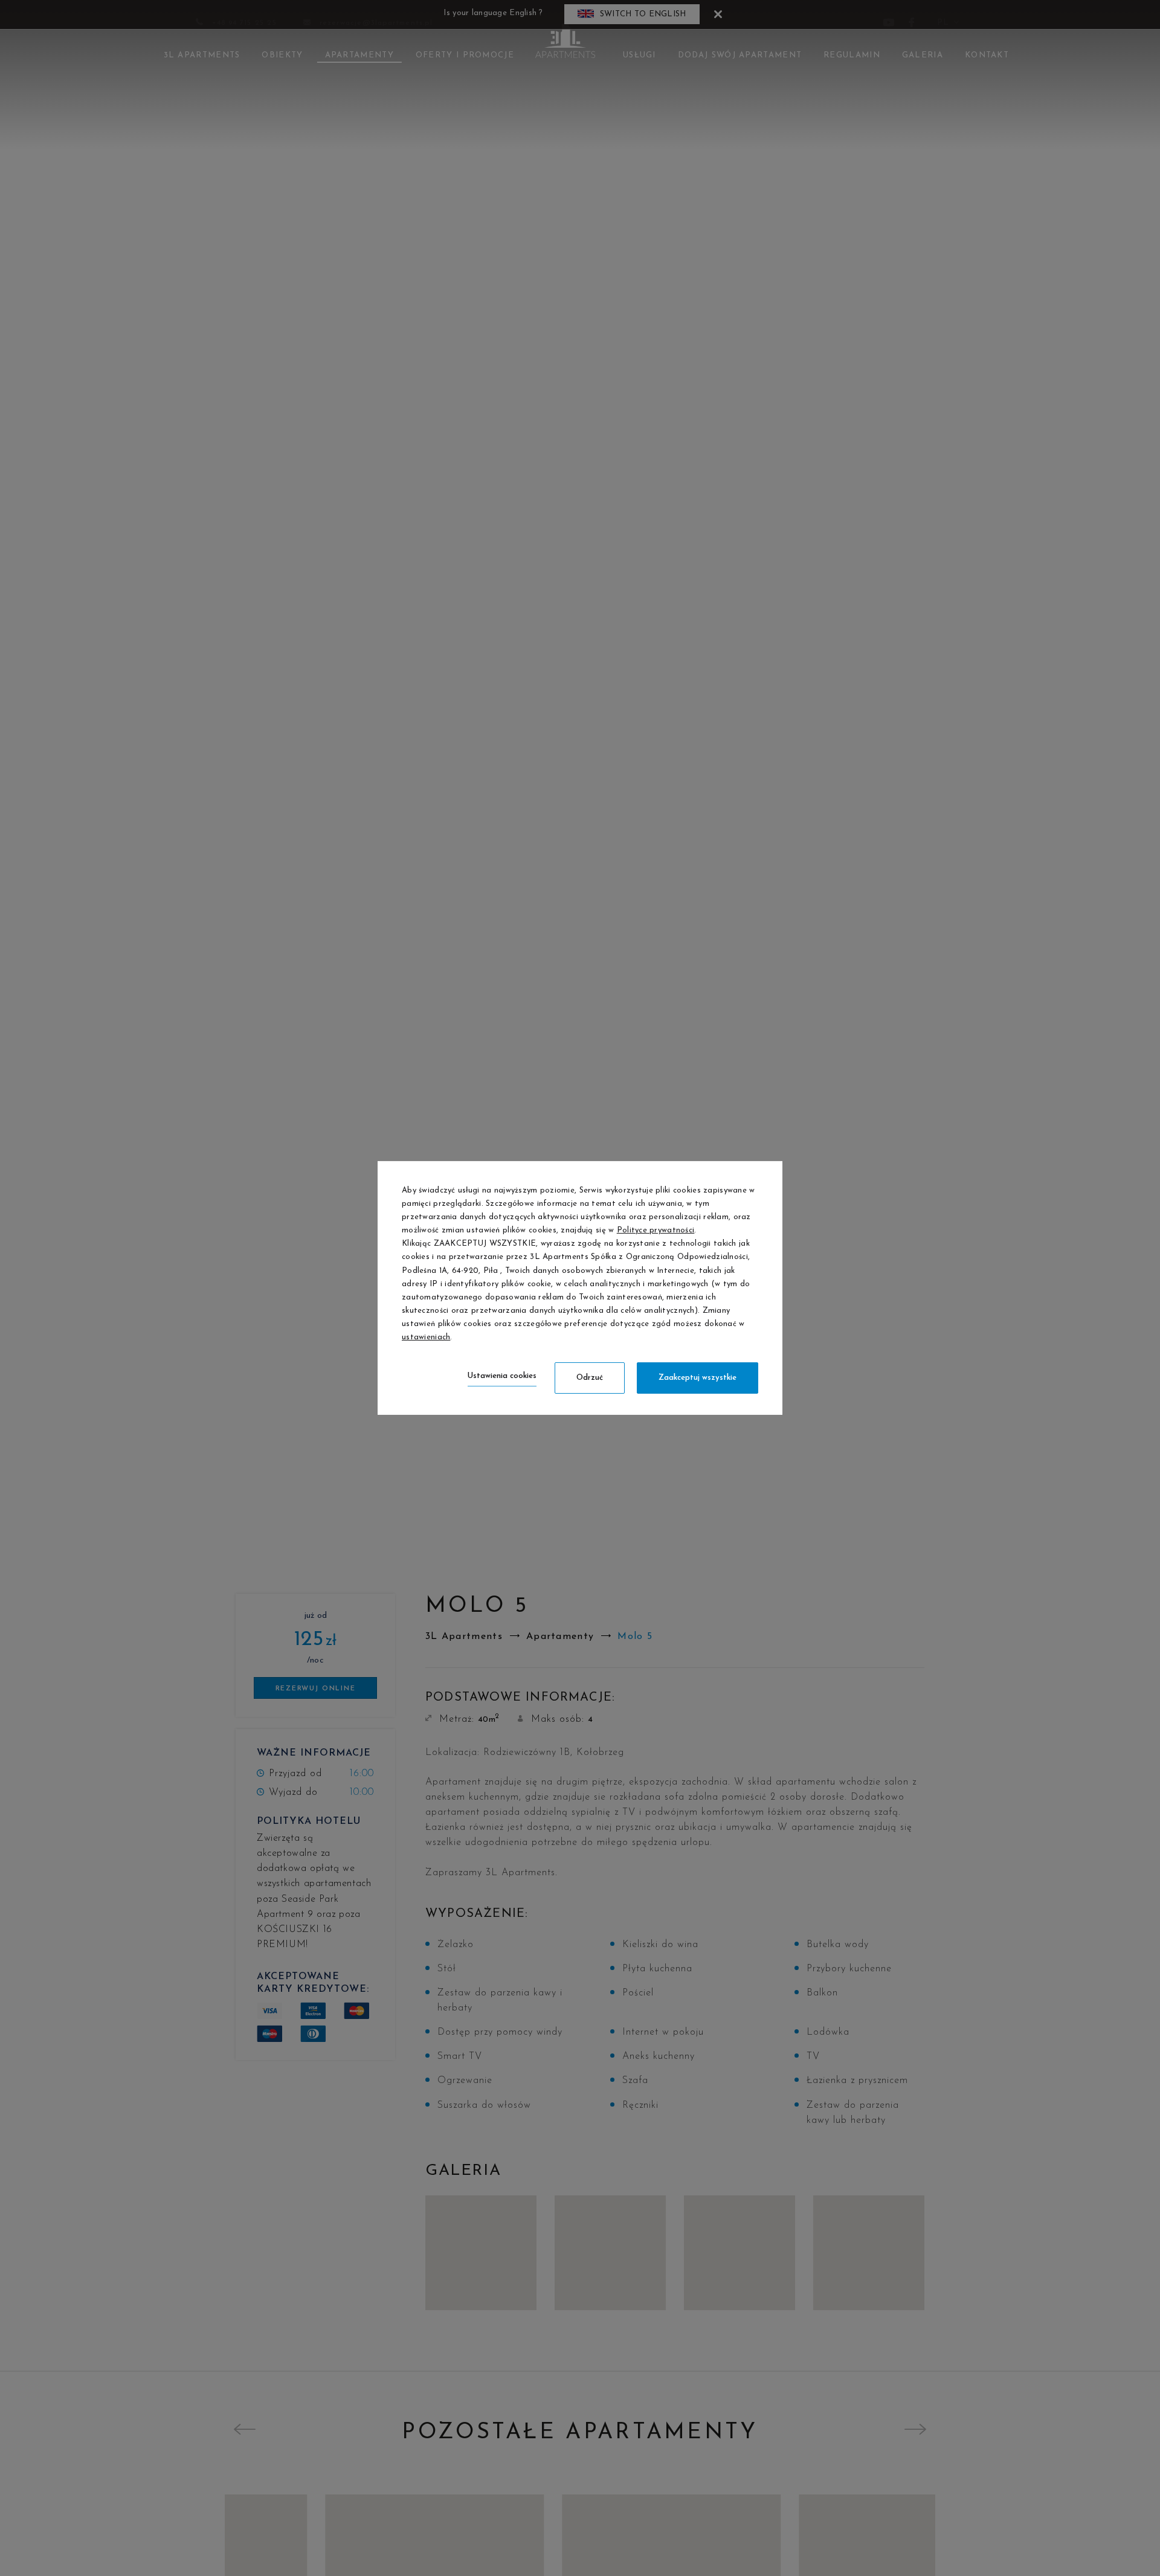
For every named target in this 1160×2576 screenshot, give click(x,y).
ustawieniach (426, 1337)
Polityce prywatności (656, 1230)
